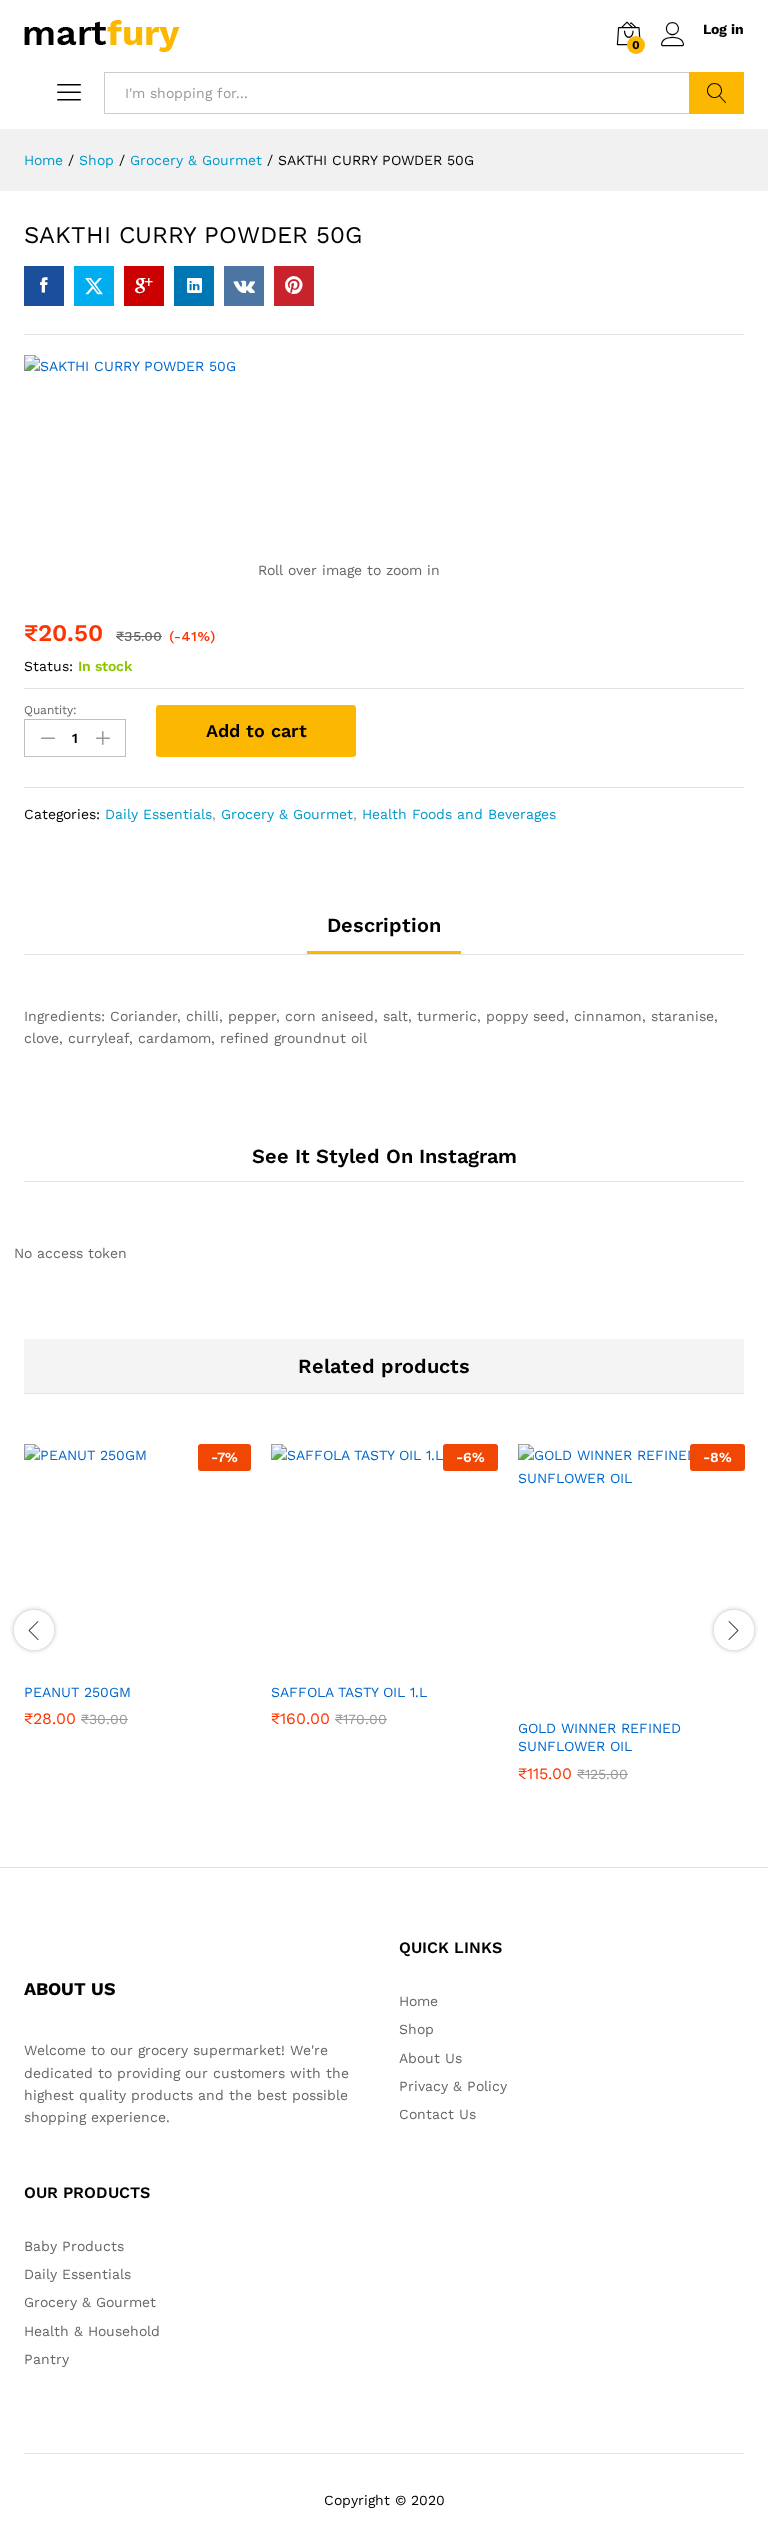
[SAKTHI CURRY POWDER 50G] (44, 286)
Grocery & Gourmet (287, 814)
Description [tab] (384, 925)
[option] (137, 1600)
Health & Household (92, 2331)
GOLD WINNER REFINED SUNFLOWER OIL (599, 1737)
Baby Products (74, 2246)
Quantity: (50, 710)
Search (716, 93)
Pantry (46, 2359)
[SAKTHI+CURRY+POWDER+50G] (94, 286)
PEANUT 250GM (77, 1692)
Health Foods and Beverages (459, 814)
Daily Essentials (158, 814)
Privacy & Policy (453, 2086)
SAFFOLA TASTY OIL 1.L (349, 1692)
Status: (48, 666)
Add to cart (256, 730)
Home (418, 2001)
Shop (416, 2029)
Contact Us (437, 2114)
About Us (430, 2058)
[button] (115, 1659)
